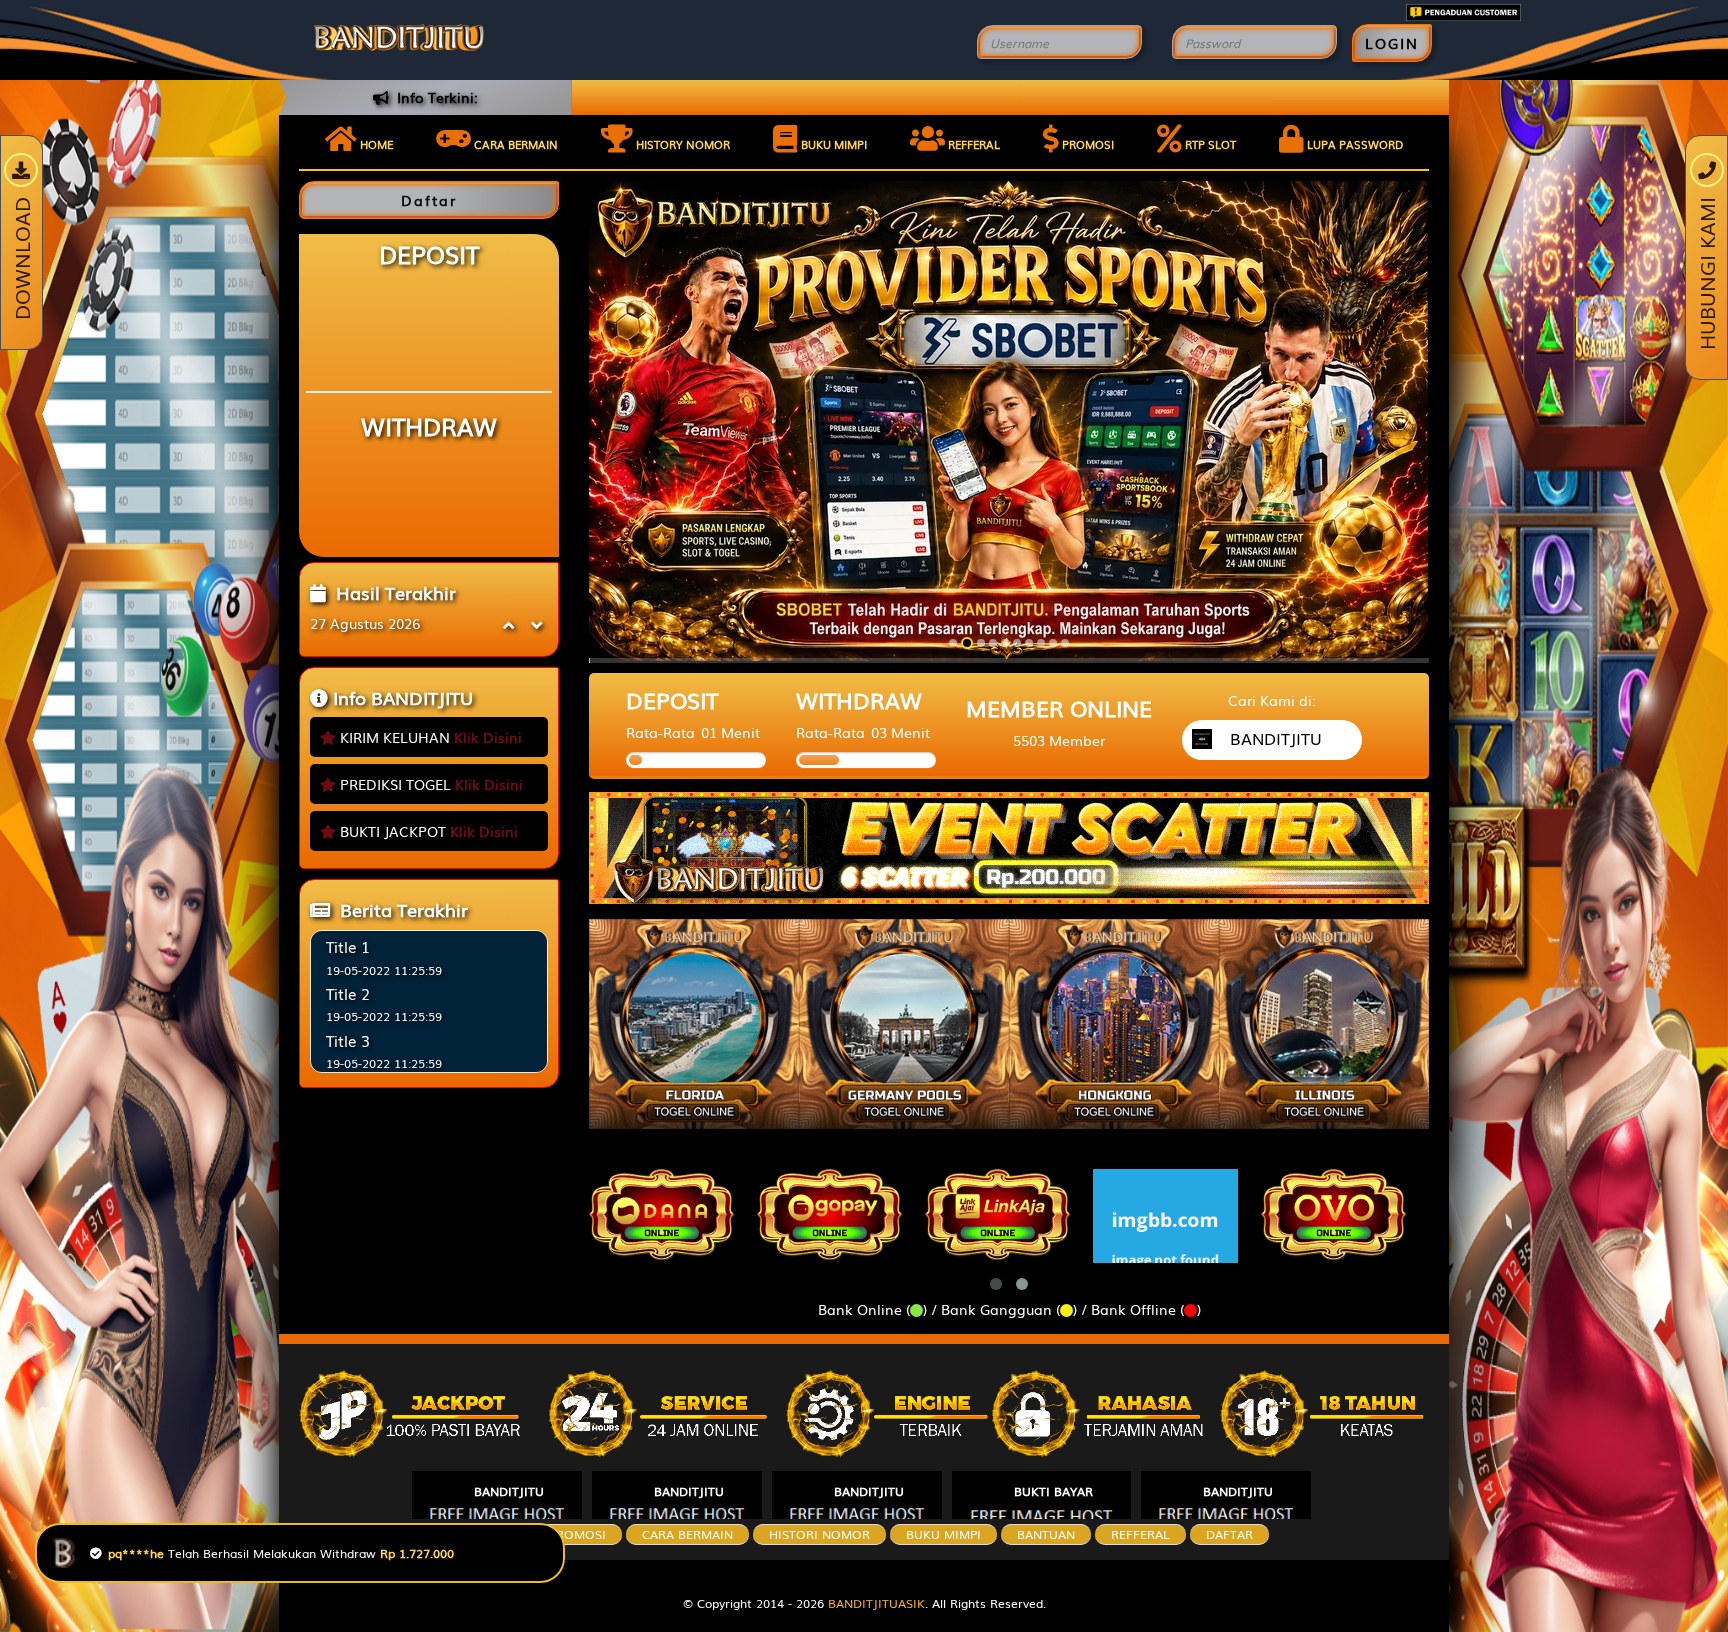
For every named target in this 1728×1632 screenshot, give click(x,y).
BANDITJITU (509, 1491)
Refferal (972, 144)
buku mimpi (943, 1534)
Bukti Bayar (1053, 1491)
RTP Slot (1209, 144)
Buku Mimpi (832, 144)
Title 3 (348, 1040)
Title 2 (348, 993)
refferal (1140, 1534)
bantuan (1046, 1534)
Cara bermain (514, 144)
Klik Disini (488, 737)
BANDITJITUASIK (876, 1603)
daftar (1229, 1534)
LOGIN (1392, 43)
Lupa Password (1353, 144)
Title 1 (348, 946)
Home (375, 144)
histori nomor (819, 1534)
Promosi (1086, 144)
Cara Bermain (687, 1534)
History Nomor (681, 144)
